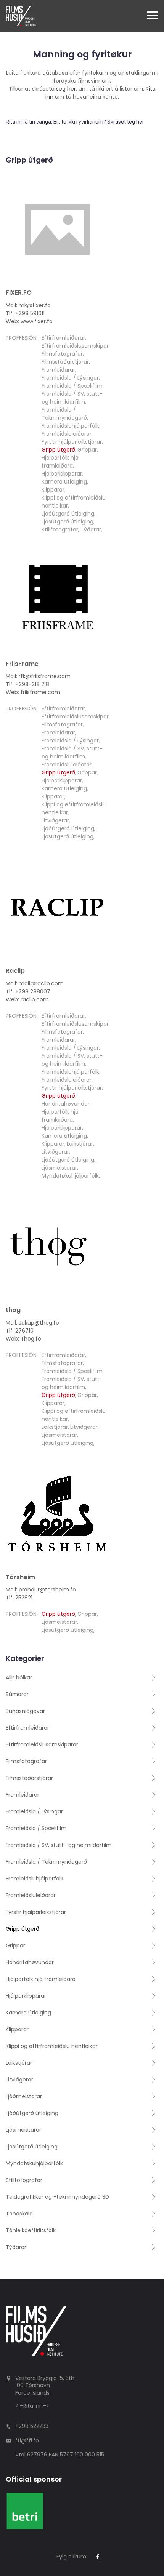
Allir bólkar (19, 1677)
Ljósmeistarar (59, 1168)
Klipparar (53, 490)
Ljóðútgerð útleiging (68, 514)
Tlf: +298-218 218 (27, 684)
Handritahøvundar (66, 1104)
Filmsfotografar (62, 354)
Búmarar (17, 1694)
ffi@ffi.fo (27, 2440)
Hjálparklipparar (62, 474)
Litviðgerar (55, 820)
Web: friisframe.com (33, 692)
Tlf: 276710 (20, 1331)
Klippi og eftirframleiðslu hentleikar (52, 2046)
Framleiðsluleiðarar (67, 434)
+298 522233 (32, 2426)
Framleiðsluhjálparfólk (70, 426)
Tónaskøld (19, 2214)
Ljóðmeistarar (24, 2096)
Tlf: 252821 (19, 1598)
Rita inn (33, 2406)
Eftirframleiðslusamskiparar (78, 346)
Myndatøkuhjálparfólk (70, 1176)
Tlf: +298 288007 (28, 991)
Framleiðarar (58, 370)
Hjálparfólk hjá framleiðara (60, 462)
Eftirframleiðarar (63, 338)
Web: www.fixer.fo (29, 321)
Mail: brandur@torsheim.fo (41, 1590)
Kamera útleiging (64, 482)
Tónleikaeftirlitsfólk (31, 2230)
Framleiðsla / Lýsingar (70, 378)
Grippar (87, 450)
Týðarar (91, 530)
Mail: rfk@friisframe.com (38, 676)
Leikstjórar (80, 1144)
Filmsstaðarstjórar (65, 362)
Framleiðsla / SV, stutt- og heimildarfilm (72, 398)
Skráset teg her (126, 122)
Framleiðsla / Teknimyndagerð (64, 414)
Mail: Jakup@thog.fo (32, 1323)
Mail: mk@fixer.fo (28, 305)
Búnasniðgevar (25, 1711)
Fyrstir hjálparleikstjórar (72, 442)
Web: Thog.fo (23, 1339)
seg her (66, 89)
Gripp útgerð (58, 450)
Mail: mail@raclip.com (35, 983)
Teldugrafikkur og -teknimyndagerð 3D (57, 2197)
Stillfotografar (60, 530)
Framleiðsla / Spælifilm (72, 386)
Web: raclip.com (27, 999)
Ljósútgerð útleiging (68, 522)
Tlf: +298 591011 (25, 313)
